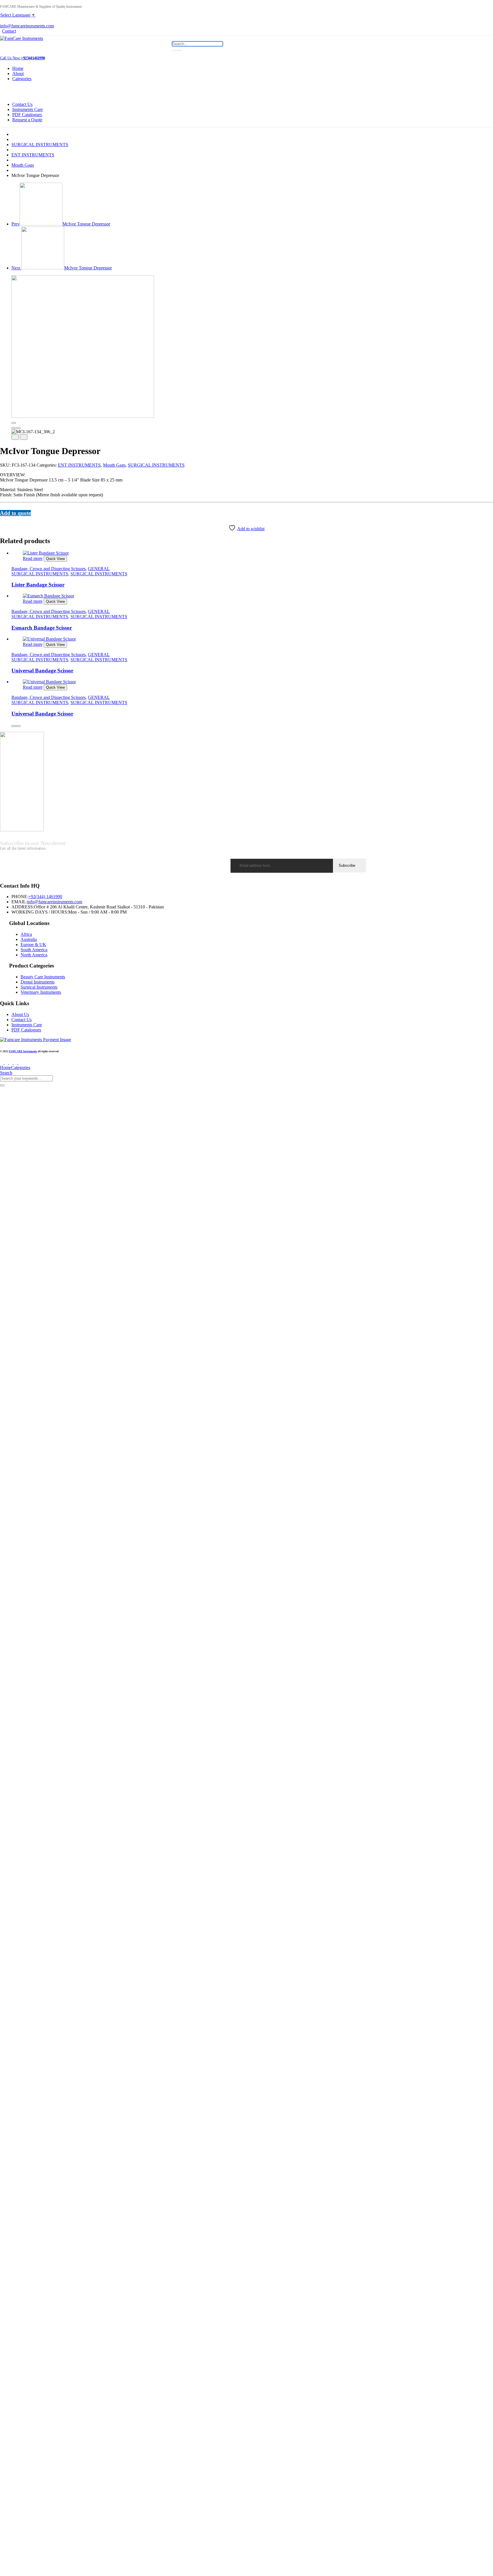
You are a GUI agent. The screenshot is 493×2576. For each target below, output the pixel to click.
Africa (26, 934)
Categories (22, 79)
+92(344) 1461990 (45, 897)
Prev (61, 224)
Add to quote (15, 513)
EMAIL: (19, 902)
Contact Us (22, 104)
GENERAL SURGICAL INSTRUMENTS (61, 571)
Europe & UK (33, 945)
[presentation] (14, 428)
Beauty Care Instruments (43, 977)
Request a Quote (27, 120)
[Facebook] (2, 519)
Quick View (55, 559)
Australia (29, 939)
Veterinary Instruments (41, 992)
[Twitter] (5, 519)
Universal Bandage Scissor (42, 671)
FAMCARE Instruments (23, 1051)
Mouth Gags (23, 165)
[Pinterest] (9, 519)
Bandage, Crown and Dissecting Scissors (49, 569)
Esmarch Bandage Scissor (42, 628)
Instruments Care (28, 109)
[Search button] (177, 51)
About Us (20, 1014)
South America (34, 950)
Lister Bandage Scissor (38, 585)
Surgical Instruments (39, 987)
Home (18, 68)
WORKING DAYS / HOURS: (40, 912)
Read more (33, 558)
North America (34, 955)
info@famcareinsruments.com (27, 26)
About (18, 73)
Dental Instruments (38, 982)
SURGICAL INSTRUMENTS (40, 145)
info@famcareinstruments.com (55, 902)
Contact (9, 31)
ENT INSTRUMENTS (33, 155)
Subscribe (347, 865)
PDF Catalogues (27, 115)
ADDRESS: (23, 907)
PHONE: (20, 897)
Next (62, 268)
